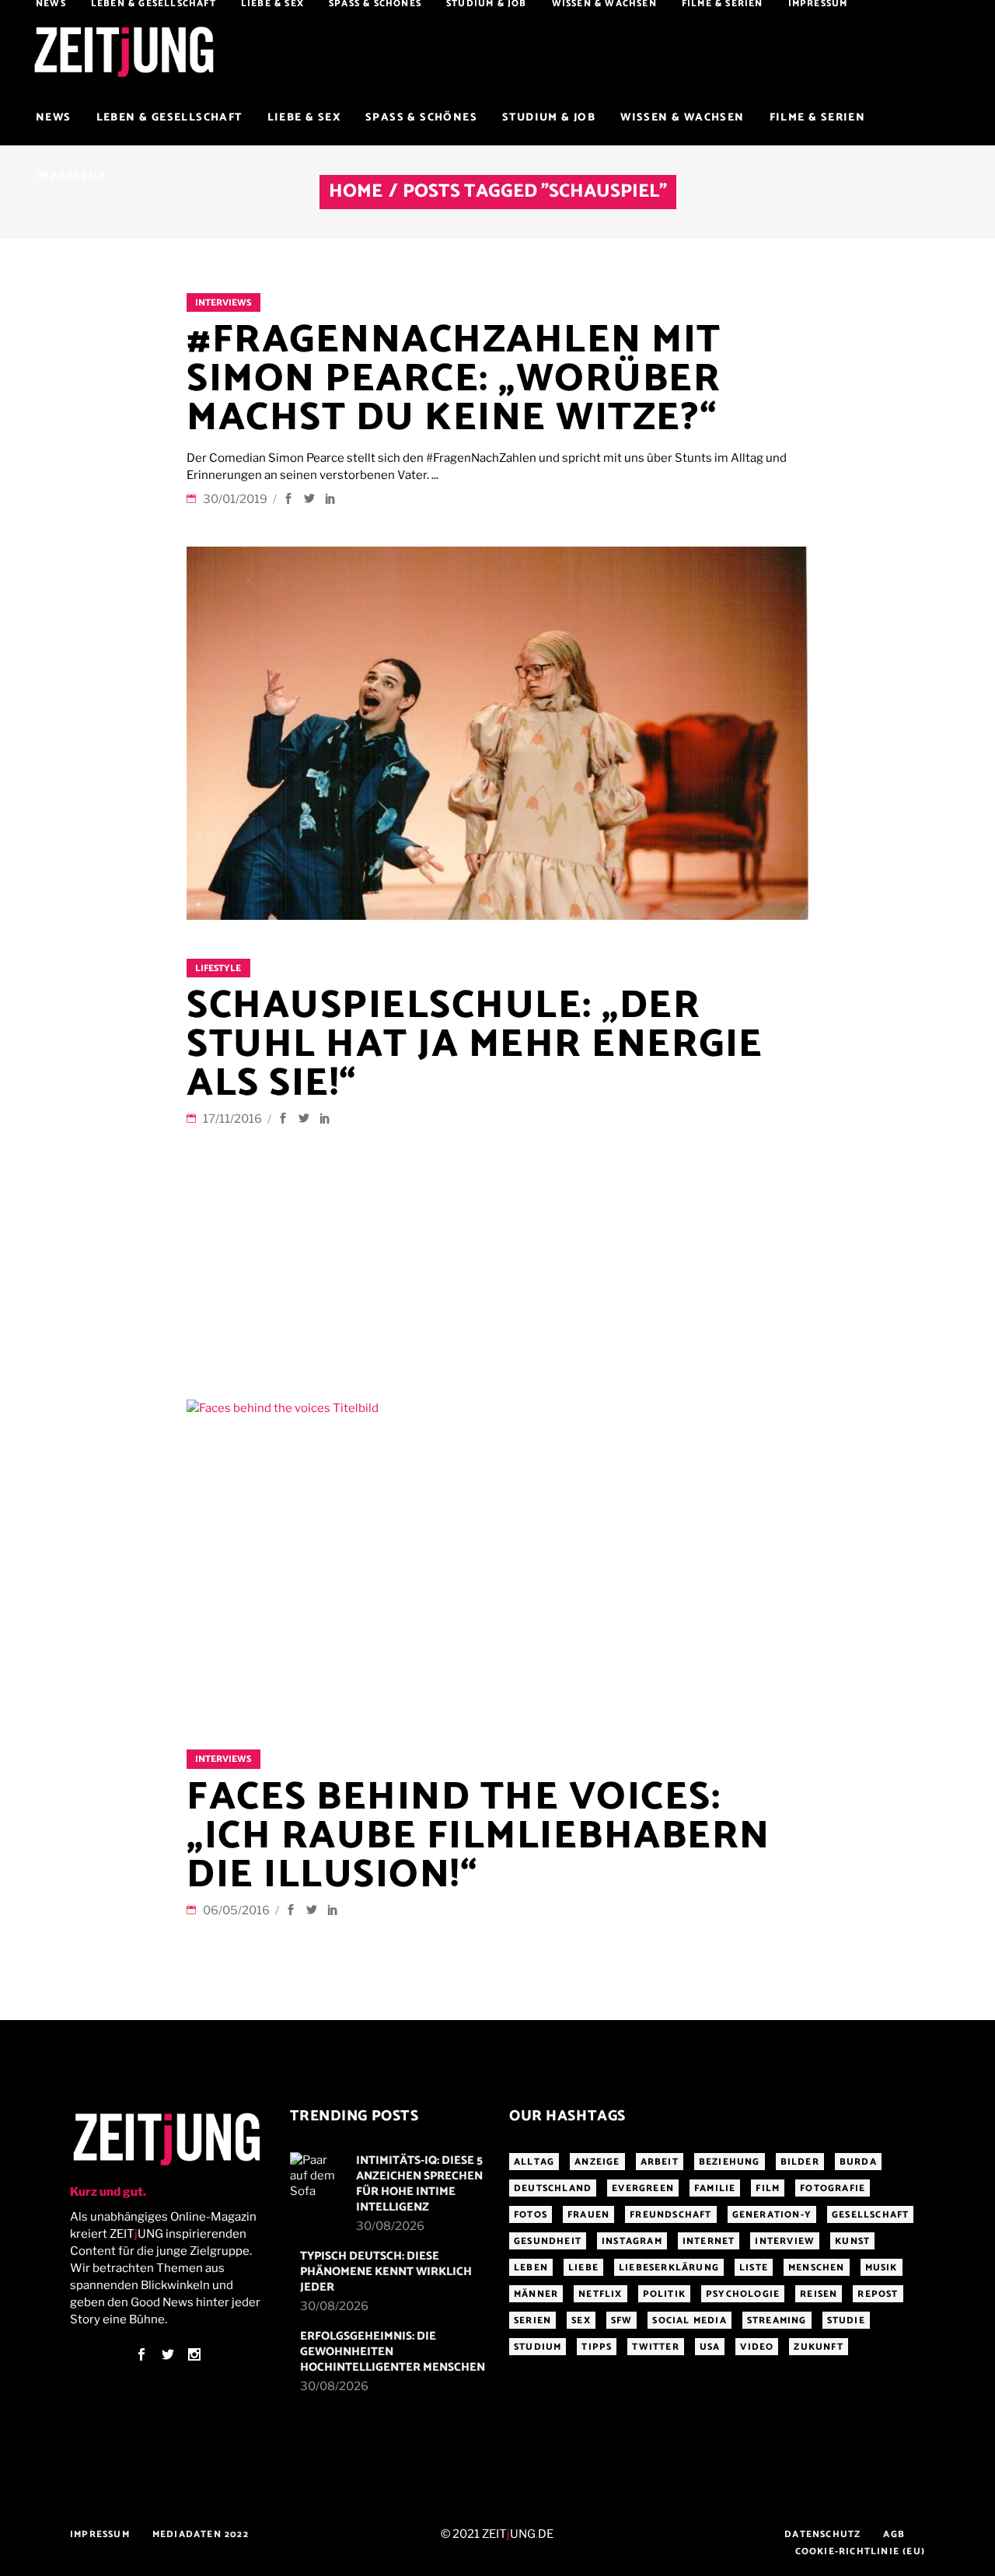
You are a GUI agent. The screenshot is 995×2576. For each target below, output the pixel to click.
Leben (531, 2268)
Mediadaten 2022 (201, 2534)
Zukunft (818, 2347)
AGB (894, 2534)
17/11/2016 (234, 1119)
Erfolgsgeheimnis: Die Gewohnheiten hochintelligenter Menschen (393, 2352)
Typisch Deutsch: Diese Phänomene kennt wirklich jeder (386, 2272)
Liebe (583, 2268)
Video (757, 2347)
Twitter (655, 2347)
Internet (709, 2241)
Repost (878, 2294)
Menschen (817, 2268)
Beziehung (730, 2162)
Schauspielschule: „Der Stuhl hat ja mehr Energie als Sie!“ (475, 1045)
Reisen (819, 2294)
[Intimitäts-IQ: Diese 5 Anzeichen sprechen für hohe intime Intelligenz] (318, 2176)
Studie (846, 2321)
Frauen (588, 2215)
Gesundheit (548, 2241)
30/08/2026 (390, 2226)
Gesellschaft (870, 2215)
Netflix (600, 2294)
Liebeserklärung (669, 2268)
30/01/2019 (236, 499)
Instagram (632, 2241)
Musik (882, 2268)
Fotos (531, 2215)
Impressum (100, 2534)
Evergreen (643, 2188)
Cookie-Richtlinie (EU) (860, 2552)
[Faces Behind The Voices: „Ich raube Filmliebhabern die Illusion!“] (497, 1555)
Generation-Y (772, 2215)
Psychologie (743, 2294)
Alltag (534, 2162)
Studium (538, 2347)
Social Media (689, 2321)
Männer (536, 2294)
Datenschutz (822, 2534)
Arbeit (660, 2162)
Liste (754, 2268)
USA (710, 2347)
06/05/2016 (237, 1910)
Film (768, 2188)
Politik (664, 2294)
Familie (715, 2188)
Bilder (800, 2162)
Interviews (223, 303)
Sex (581, 2321)
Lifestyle (218, 968)
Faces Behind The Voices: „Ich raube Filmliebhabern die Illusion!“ (478, 1837)
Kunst (852, 2241)
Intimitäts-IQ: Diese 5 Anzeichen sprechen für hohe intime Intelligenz (419, 2184)
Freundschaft (670, 2215)
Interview (785, 2241)
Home (356, 192)
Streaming (777, 2321)
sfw (622, 2321)
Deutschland (553, 2188)
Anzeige (597, 2162)
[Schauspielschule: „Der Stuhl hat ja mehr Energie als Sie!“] (497, 733)
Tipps (597, 2347)
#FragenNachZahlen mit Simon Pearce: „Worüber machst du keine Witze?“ (454, 379)
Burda (858, 2162)
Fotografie (833, 2188)
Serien (532, 2321)
